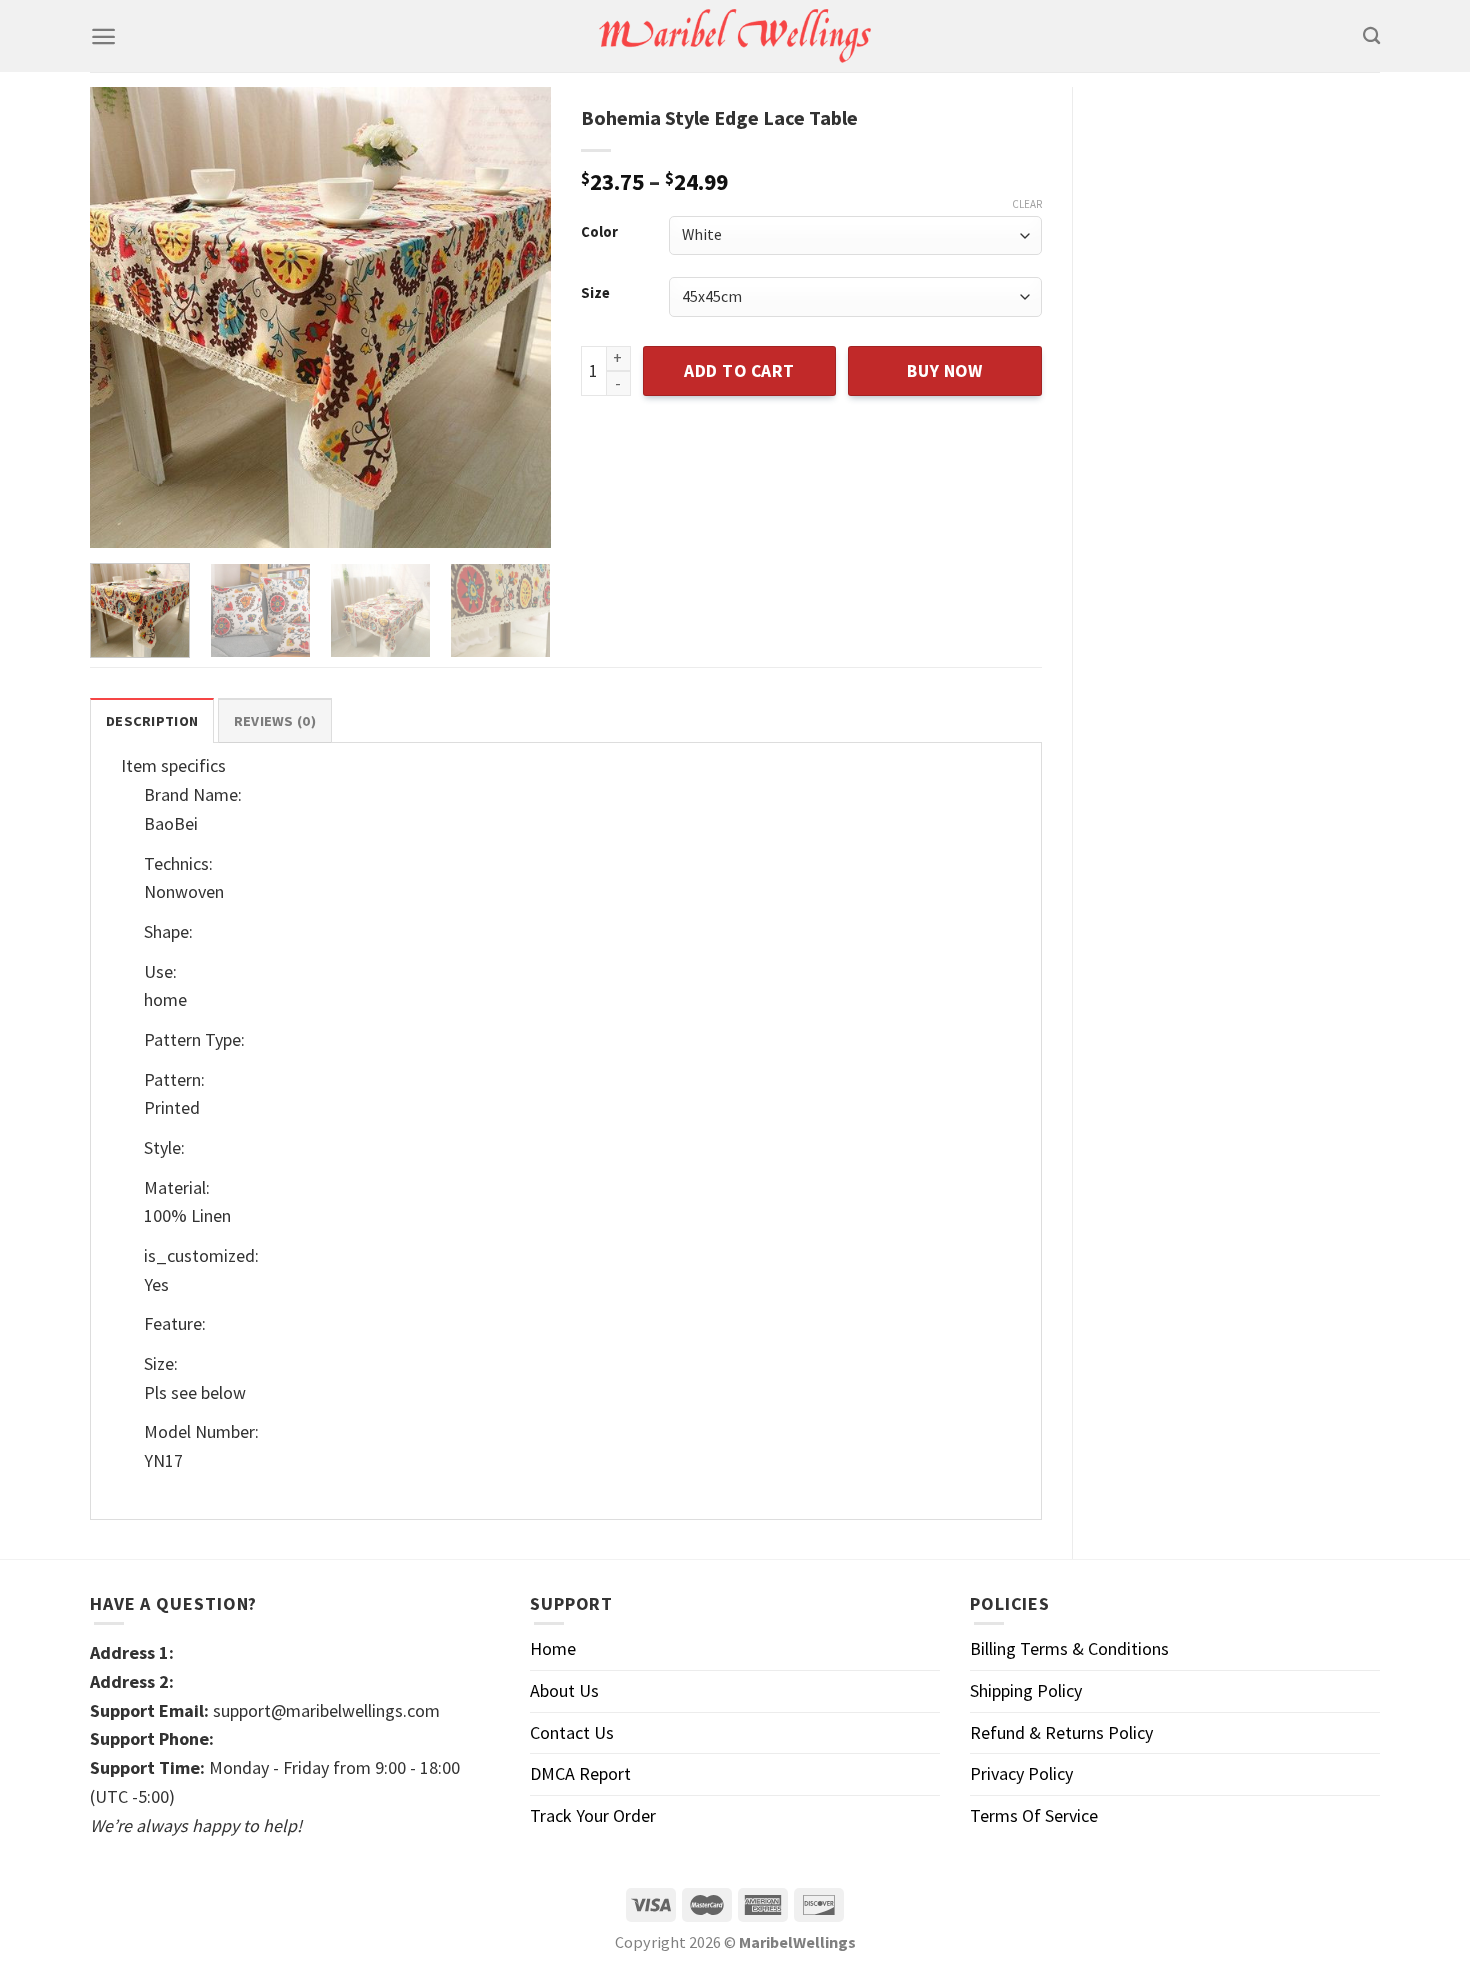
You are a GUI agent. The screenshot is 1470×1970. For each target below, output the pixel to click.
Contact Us (572, 1732)
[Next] (516, 317)
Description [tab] (152, 721)
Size (595, 293)
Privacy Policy (1021, 1773)
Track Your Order (593, 1815)
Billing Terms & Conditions (1069, 1648)
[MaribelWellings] (735, 36)
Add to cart (739, 371)
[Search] (1371, 36)
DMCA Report (580, 1773)
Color (599, 232)
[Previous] (124, 317)
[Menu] (103, 36)
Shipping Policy (1026, 1690)
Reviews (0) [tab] (275, 721)
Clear (1027, 204)
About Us (564, 1690)
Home (553, 1648)
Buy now (944, 371)
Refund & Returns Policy (1061, 1732)
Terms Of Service (1034, 1815)
